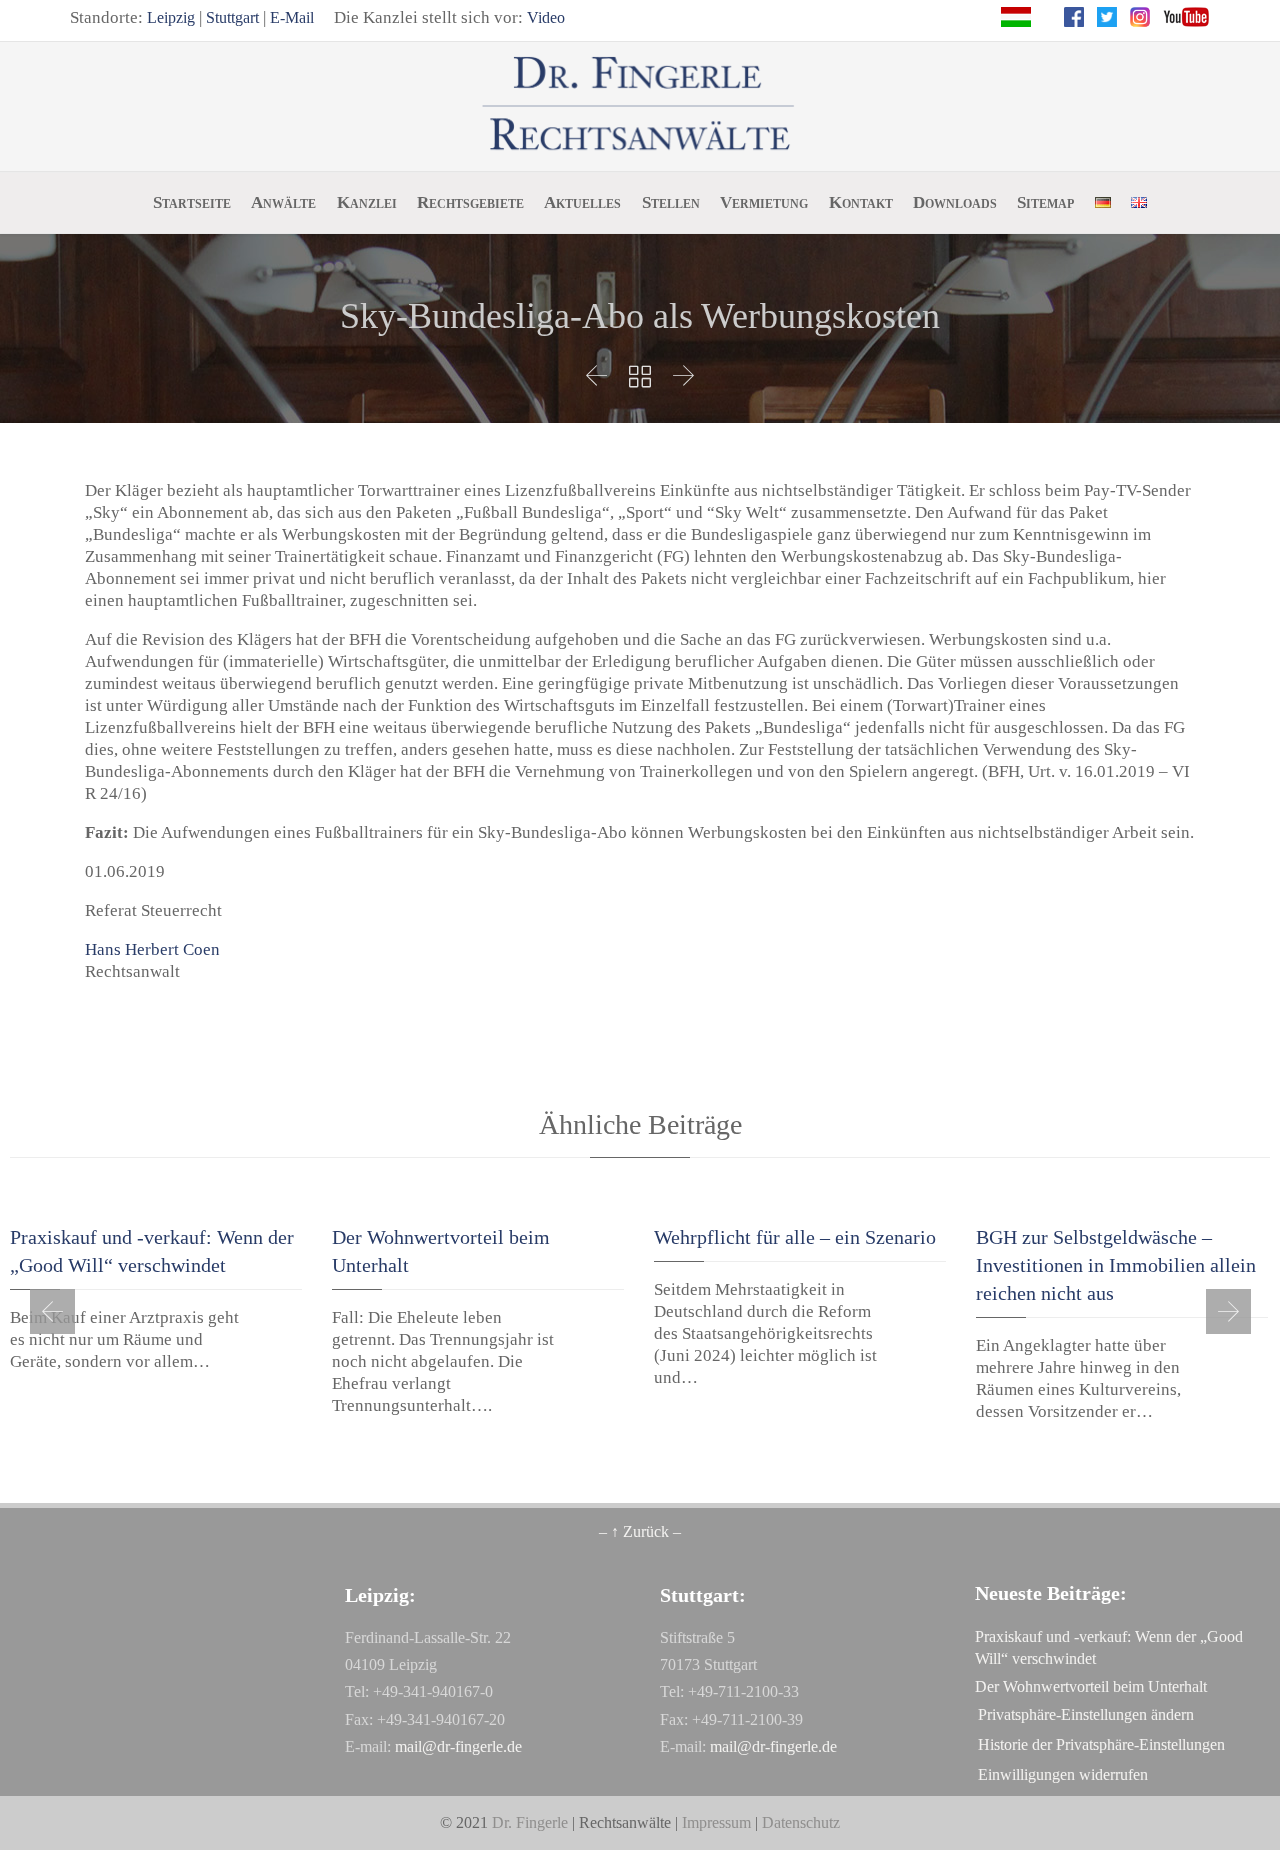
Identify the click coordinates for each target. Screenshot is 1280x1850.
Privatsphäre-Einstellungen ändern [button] (1086, 1714)
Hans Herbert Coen (152, 949)
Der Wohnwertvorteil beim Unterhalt (1091, 1686)
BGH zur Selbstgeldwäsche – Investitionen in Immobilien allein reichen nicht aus (1116, 1265)
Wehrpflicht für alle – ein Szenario (795, 1237)
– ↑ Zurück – (640, 1531)
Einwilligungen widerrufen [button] (1063, 1774)
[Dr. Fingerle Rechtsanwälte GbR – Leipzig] (640, 105)
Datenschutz (801, 1822)
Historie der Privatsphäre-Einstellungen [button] (1101, 1744)
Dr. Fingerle (530, 1822)
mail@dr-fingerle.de (458, 1746)
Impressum (716, 1822)
